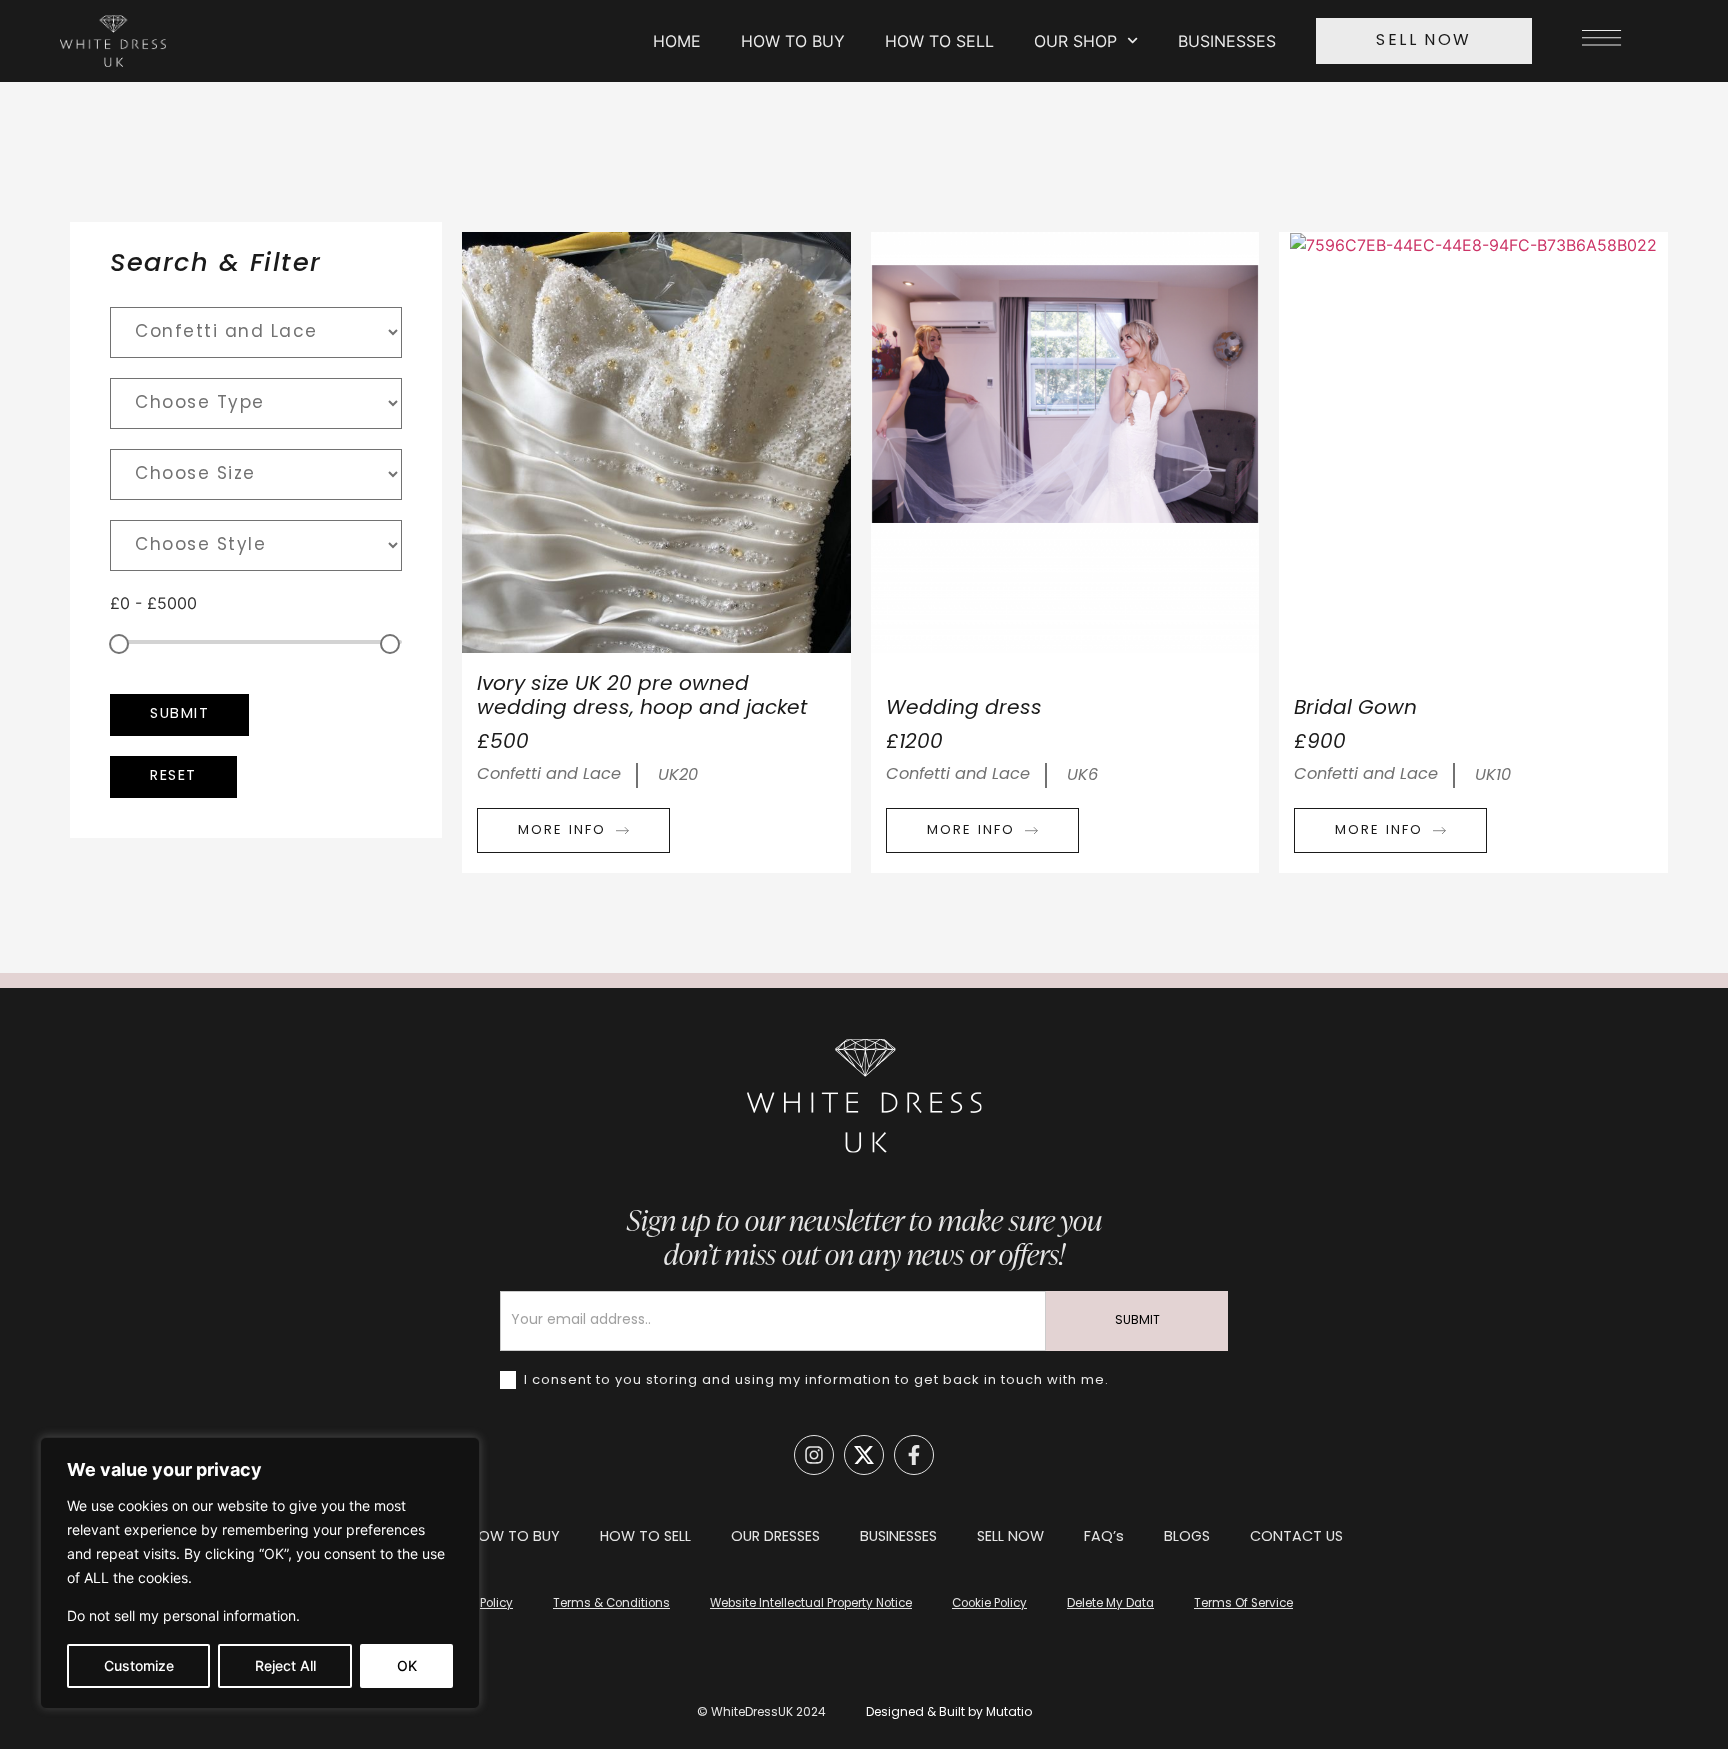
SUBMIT (1137, 1321)
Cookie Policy (989, 1604)
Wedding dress (964, 709)
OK (407, 1665)
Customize (139, 1665)
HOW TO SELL (939, 41)
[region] (260, 1573)
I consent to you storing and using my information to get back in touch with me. (814, 1380)
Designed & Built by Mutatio (949, 1713)
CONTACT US (1296, 1537)
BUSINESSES (1227, 41)
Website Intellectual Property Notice (811, 1604)
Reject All (285, 1665)
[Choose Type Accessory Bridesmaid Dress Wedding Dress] (256, 403)
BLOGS (1187, 1537)
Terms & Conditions (611, 1604)
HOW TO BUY (793, 41)
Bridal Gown (1355, 709)
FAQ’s (1104, 1537)
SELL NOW (1010, 1537)
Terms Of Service (1243, 1604)
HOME (677, 41)
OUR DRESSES (775, 1537)
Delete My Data (1110, 1604)
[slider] (119, 644)
